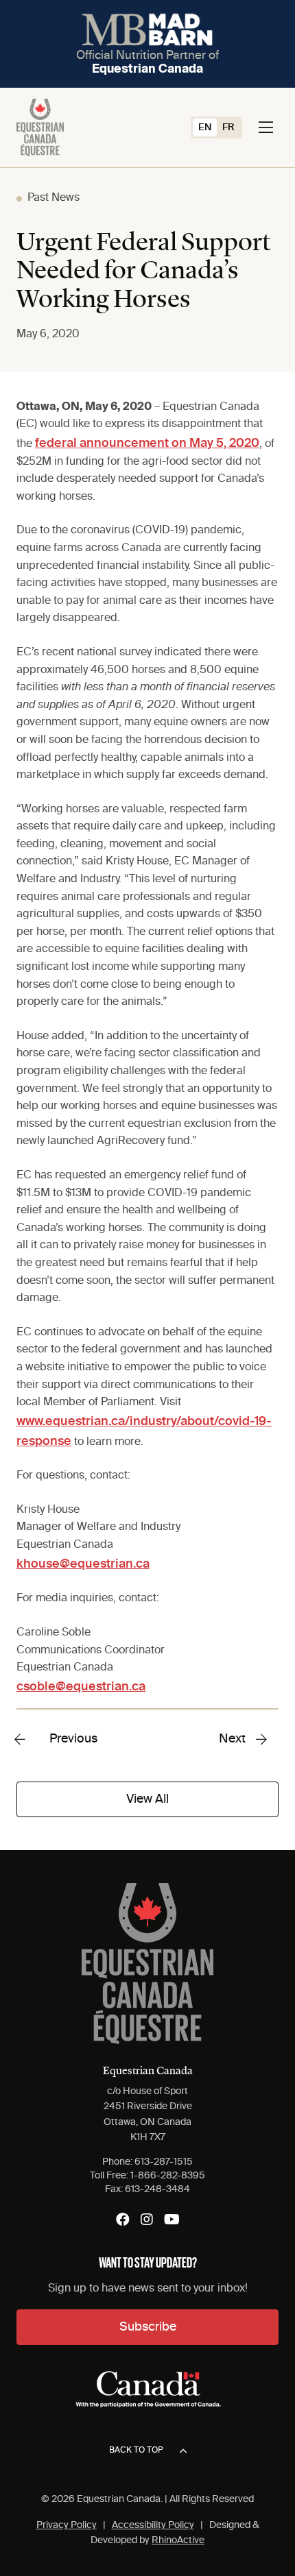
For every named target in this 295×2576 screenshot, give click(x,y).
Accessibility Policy (153, 2525)
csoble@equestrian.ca (81, 1687)
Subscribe (148, 2327)
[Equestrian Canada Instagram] (147, 2220)
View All (147, 1799)
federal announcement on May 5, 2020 (147, 443)
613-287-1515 (164, 2162)
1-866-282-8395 (168, 2176)
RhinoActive (178, 2540)
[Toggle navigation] (266, 127)
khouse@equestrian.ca (83, 1564)
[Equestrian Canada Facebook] (123, 2220)
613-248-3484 (157, 2189)
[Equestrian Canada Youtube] (172, 2220)
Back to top (136, 2451)
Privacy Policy (67, 2525)
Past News (54, 198)
